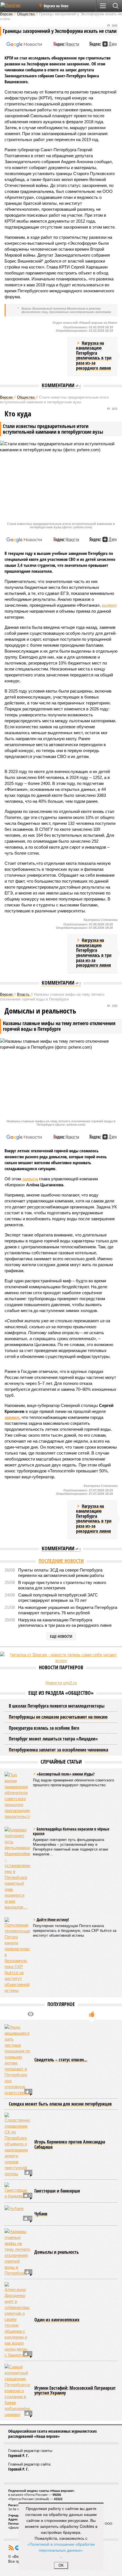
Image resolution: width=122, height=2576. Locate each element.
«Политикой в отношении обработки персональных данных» (61, 2547)
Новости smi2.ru (61, 1683)
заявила (30, 1179)
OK (61, 2565)
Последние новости (61, 1561)
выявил (109, 605)
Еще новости (61, 1636)
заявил (12, 1417)
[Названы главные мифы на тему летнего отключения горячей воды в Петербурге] (17, 2252)
